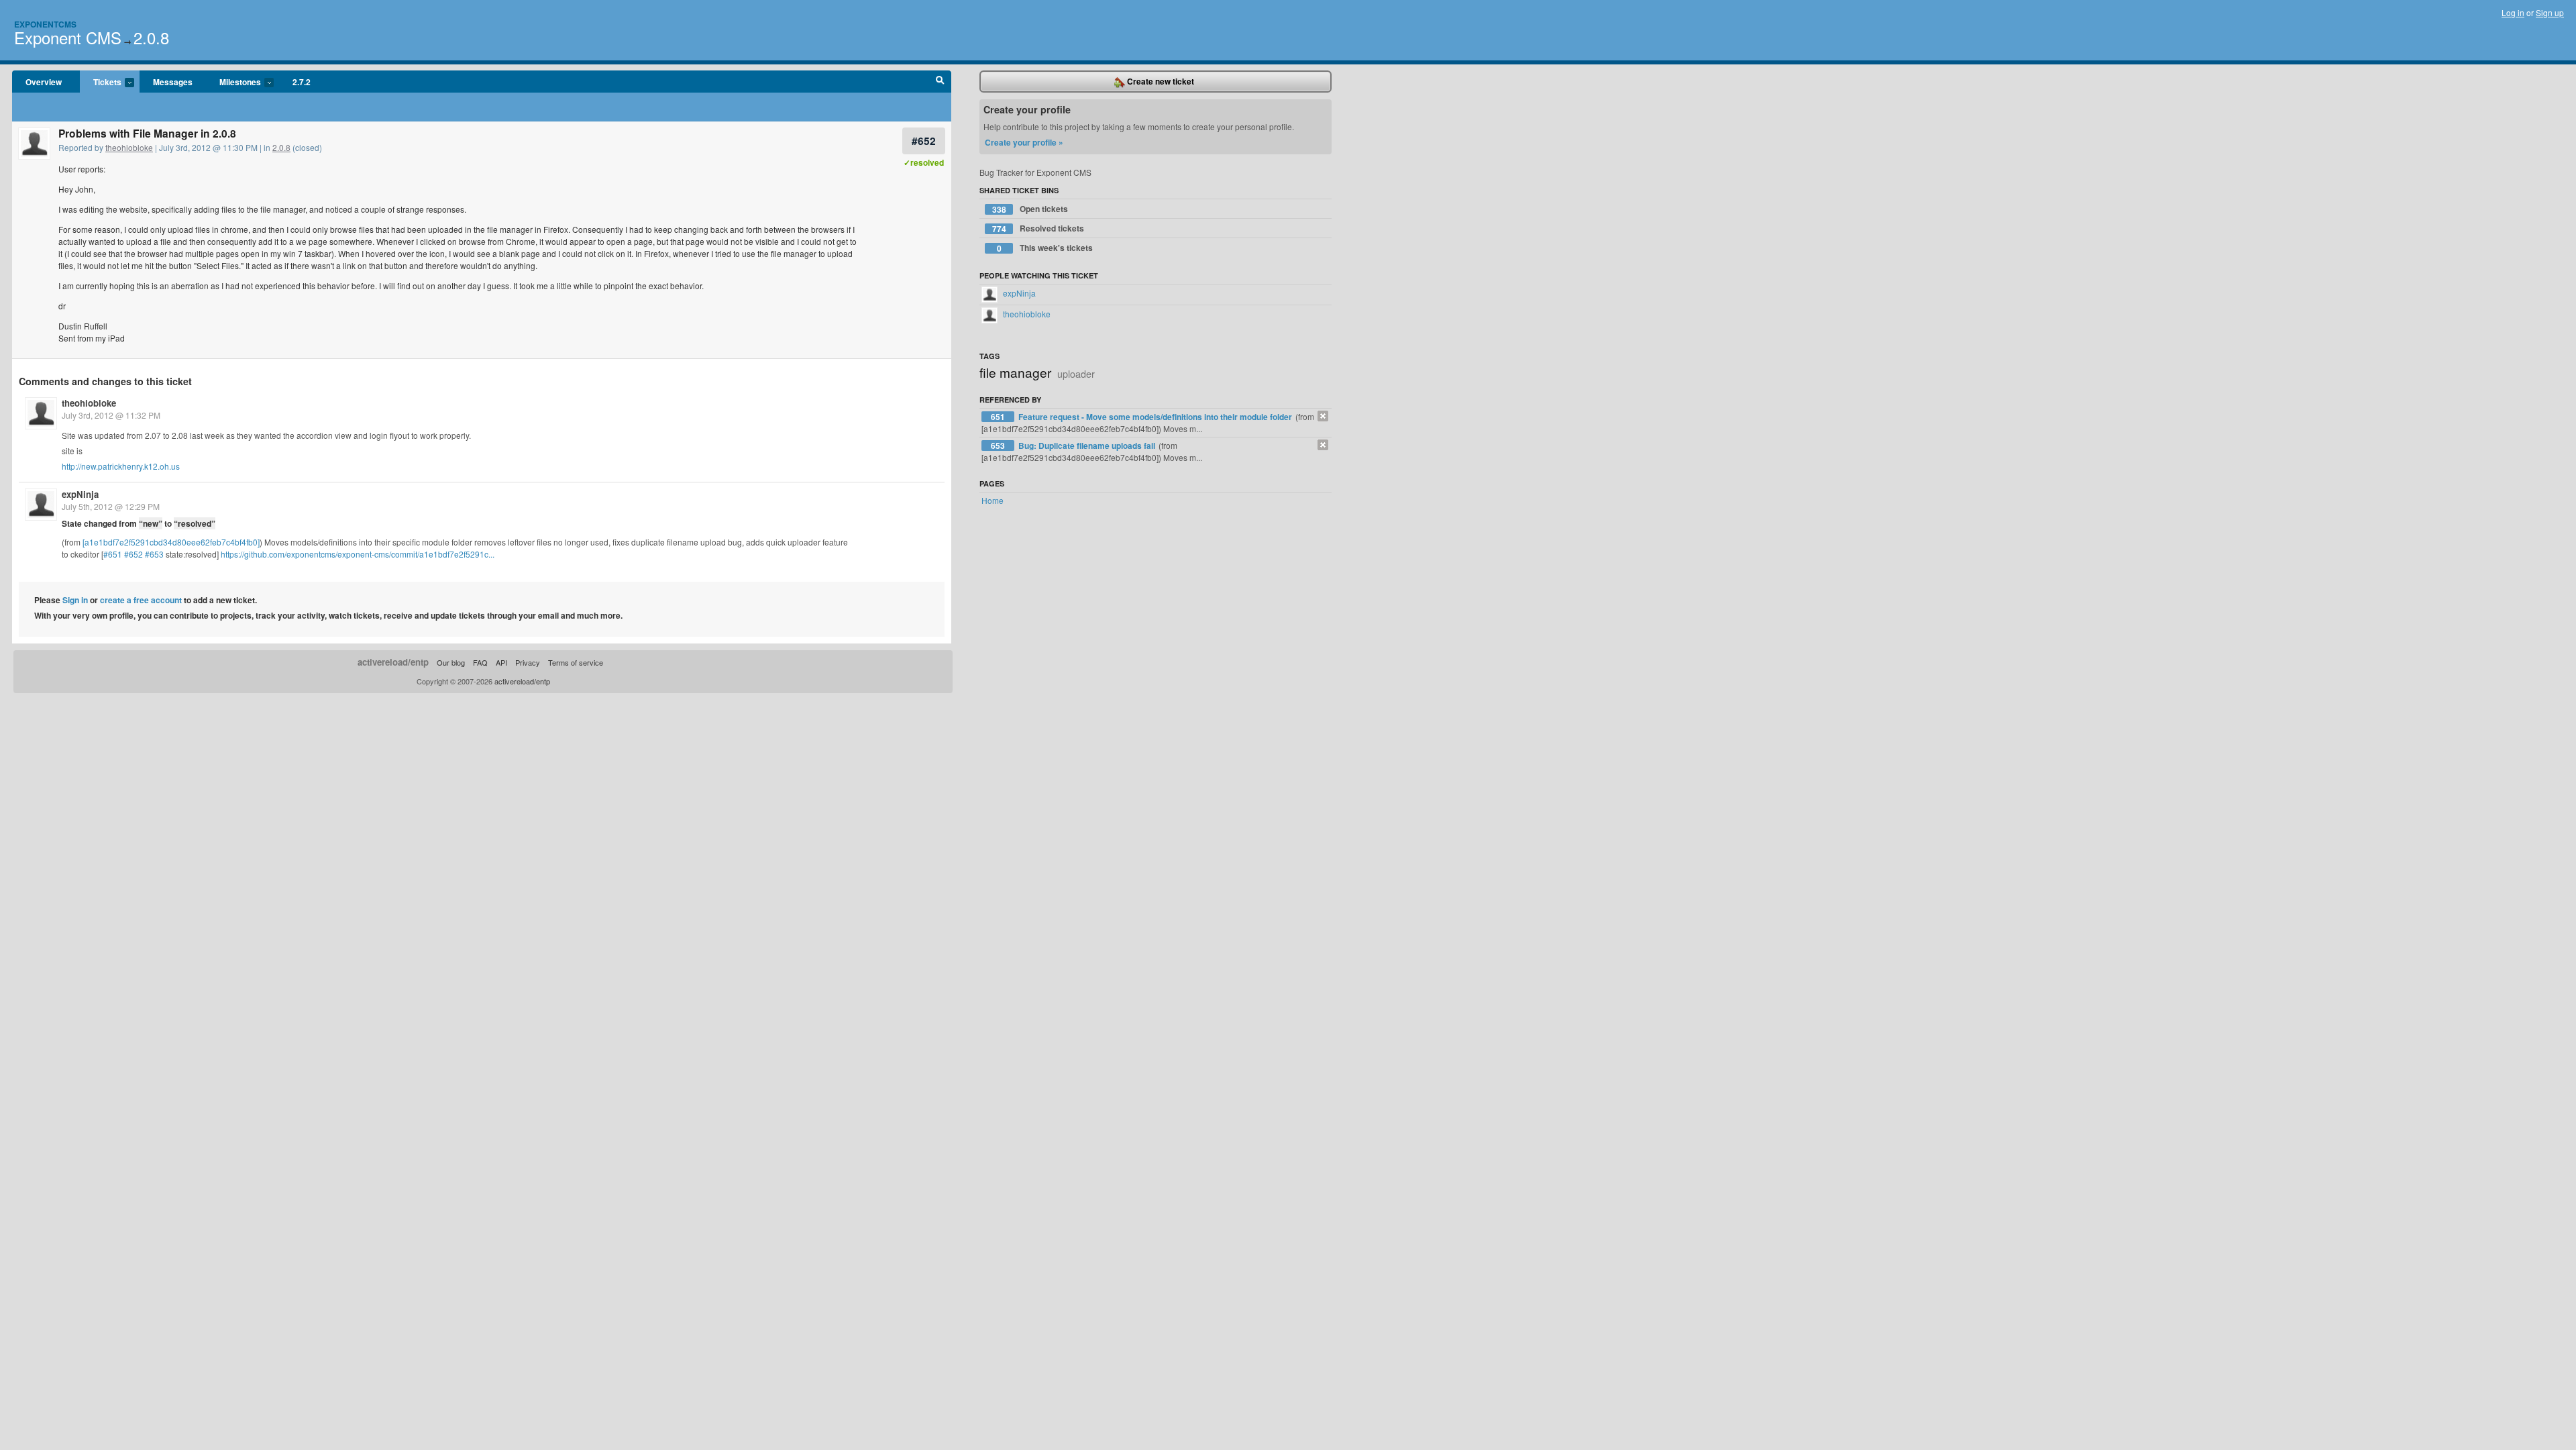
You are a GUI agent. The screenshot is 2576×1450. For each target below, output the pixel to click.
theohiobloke (129, 147)
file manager (1015, 372)
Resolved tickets (1038, 228)
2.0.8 (151, 37)
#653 (154, 554)
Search (940, 82)
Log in (2513, 12)
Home (992, 500)
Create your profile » (1024, 142)
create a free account (141, 600)
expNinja (80, 494)
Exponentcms (45, 24)
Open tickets (1030, 209)
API (501, 662)
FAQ (480, 662)
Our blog (451, 662)
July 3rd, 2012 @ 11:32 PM (111, 415)
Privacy (528, 662)
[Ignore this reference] (1323, 416)
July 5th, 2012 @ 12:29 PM (111, 506)
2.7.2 (302, 82)
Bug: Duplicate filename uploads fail (1088, 446)
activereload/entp (393, 662)
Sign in (75, 600)
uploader (1076, 373)
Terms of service (576, 662)
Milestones (233, 83)
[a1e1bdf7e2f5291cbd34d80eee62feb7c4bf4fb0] (171, 542)
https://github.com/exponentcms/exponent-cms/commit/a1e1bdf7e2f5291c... (358, 554)
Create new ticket (1160, 81)
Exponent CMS (68, 37)
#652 (924, 141)
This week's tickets (1045, 248)
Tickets (101, 83)
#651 (113, 554)
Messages (173, 82)
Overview (44, 82)
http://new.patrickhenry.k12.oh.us (121, 466)
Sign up (2550, 12)
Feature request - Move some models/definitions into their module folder (1156, 417)
